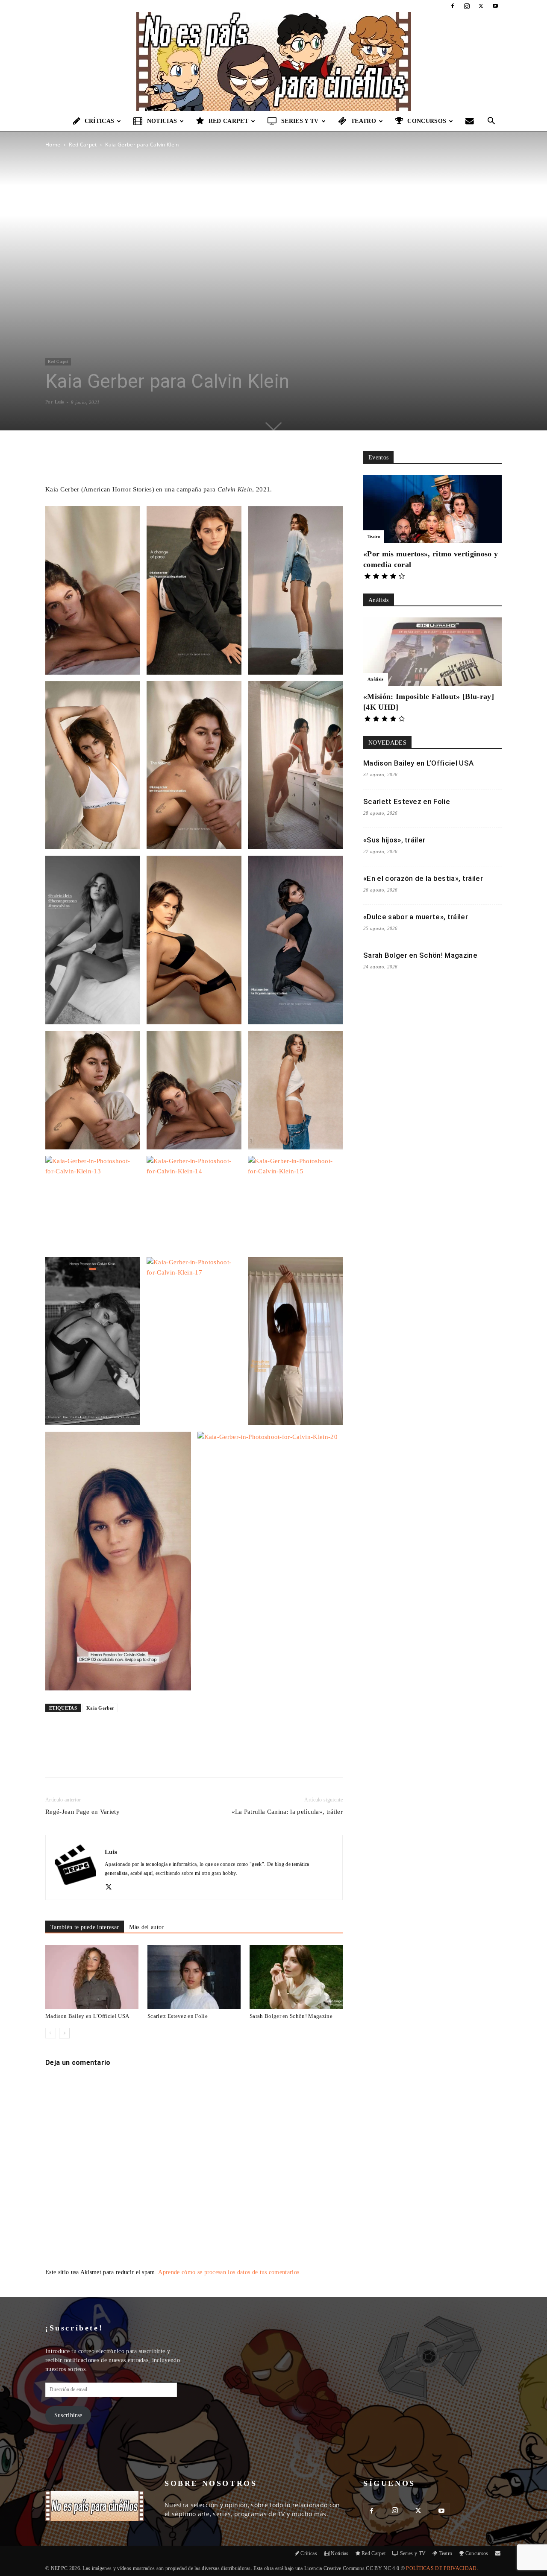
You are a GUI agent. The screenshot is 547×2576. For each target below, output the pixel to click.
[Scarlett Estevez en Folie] (194, 1977)
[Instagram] (467, 6)
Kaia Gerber (100, 1708)
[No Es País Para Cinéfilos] (273, 61)
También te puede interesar (85, 1927)
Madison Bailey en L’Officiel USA (87, 2016)
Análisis (376, 679)
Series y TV (300, 121)
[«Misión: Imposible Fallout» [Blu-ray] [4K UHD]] (432, 652)
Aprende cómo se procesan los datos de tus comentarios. (229, 2272)
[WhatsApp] (145, 1760)
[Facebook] (453, 6)
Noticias (162, 121)
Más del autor (146, 1927)
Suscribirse (68, 2415)
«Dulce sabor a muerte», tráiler (416, 917)
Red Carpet (228, 121)
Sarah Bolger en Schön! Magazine (291, 2016)
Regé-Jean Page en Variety (82, 1812)
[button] (491, 122)
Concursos (427, 121)
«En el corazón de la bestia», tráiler (423, 878)
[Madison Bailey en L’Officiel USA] (92, 1977)
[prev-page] (51, 2033)
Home (53, 145)
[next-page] (64, 2033)
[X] (481, 6)
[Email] (165, 1760)
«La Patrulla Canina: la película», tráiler (287, 1812)
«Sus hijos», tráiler (394, 840)
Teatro (363, 121)
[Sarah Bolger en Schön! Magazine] (296, 1977)
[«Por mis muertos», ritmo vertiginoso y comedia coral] (432, 509)
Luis (59, 402)
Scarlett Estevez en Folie (178, 2016)
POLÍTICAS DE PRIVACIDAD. (442, 2568)
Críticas (100, 121)
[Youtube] (495, 6)
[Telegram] (184, 1760)
